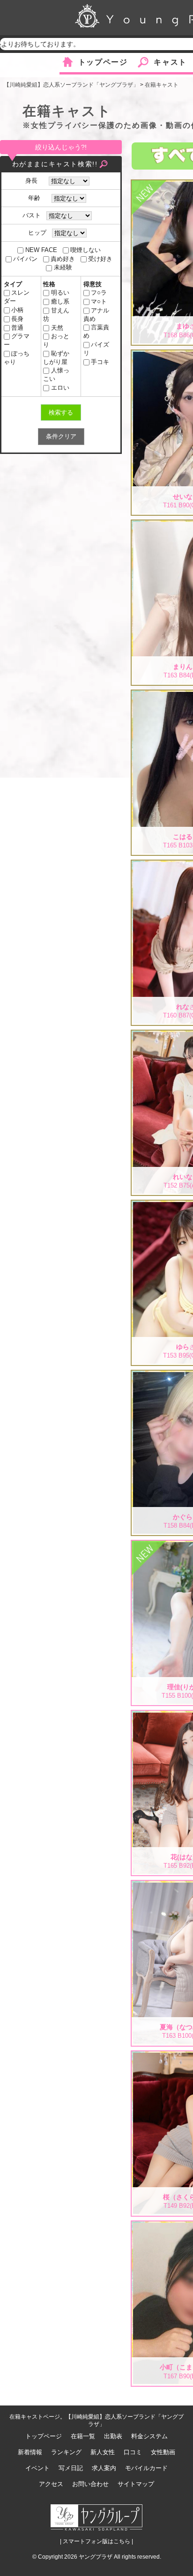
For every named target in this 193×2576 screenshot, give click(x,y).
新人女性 (103, 2452)
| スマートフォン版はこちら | (96, 2541)
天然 (57, 328)
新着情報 (30, 2452)
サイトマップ (136, 2484)
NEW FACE (41, 250)
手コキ (100, 362)
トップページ (103, 62)
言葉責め (96, 331)
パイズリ (96, 349)
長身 (17, 319)
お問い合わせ (90, 2484)
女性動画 (163, 2452)
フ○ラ (99, 293)
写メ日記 (71, 2468)
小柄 (17, 310)
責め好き (63, 259)
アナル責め (96, 315)
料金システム (149, 2436)
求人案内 (104, 2468)
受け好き (100, 259)
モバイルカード (146, 2468)
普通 (17, 328)
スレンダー (17, 297)
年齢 (37, 198)
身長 (34, 181)
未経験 (63, 267)
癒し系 (60, 301)
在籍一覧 (83, 2436)
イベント (37, 2468)
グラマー (17, 340)
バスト (32, 215)
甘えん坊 (56, 315)
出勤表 (113, 2436)
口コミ (133, 2452)
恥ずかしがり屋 (56, 358)
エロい (60, 388)
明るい (60, 293)
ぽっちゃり (17, 358)
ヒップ (37, 233)
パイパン (25, 259)
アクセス (51, 2484)
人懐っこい (56, 375)
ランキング (66, 2452)
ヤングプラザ (96, 2557)
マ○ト (99, 301)
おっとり (56, 340)
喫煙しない (85, 250)
